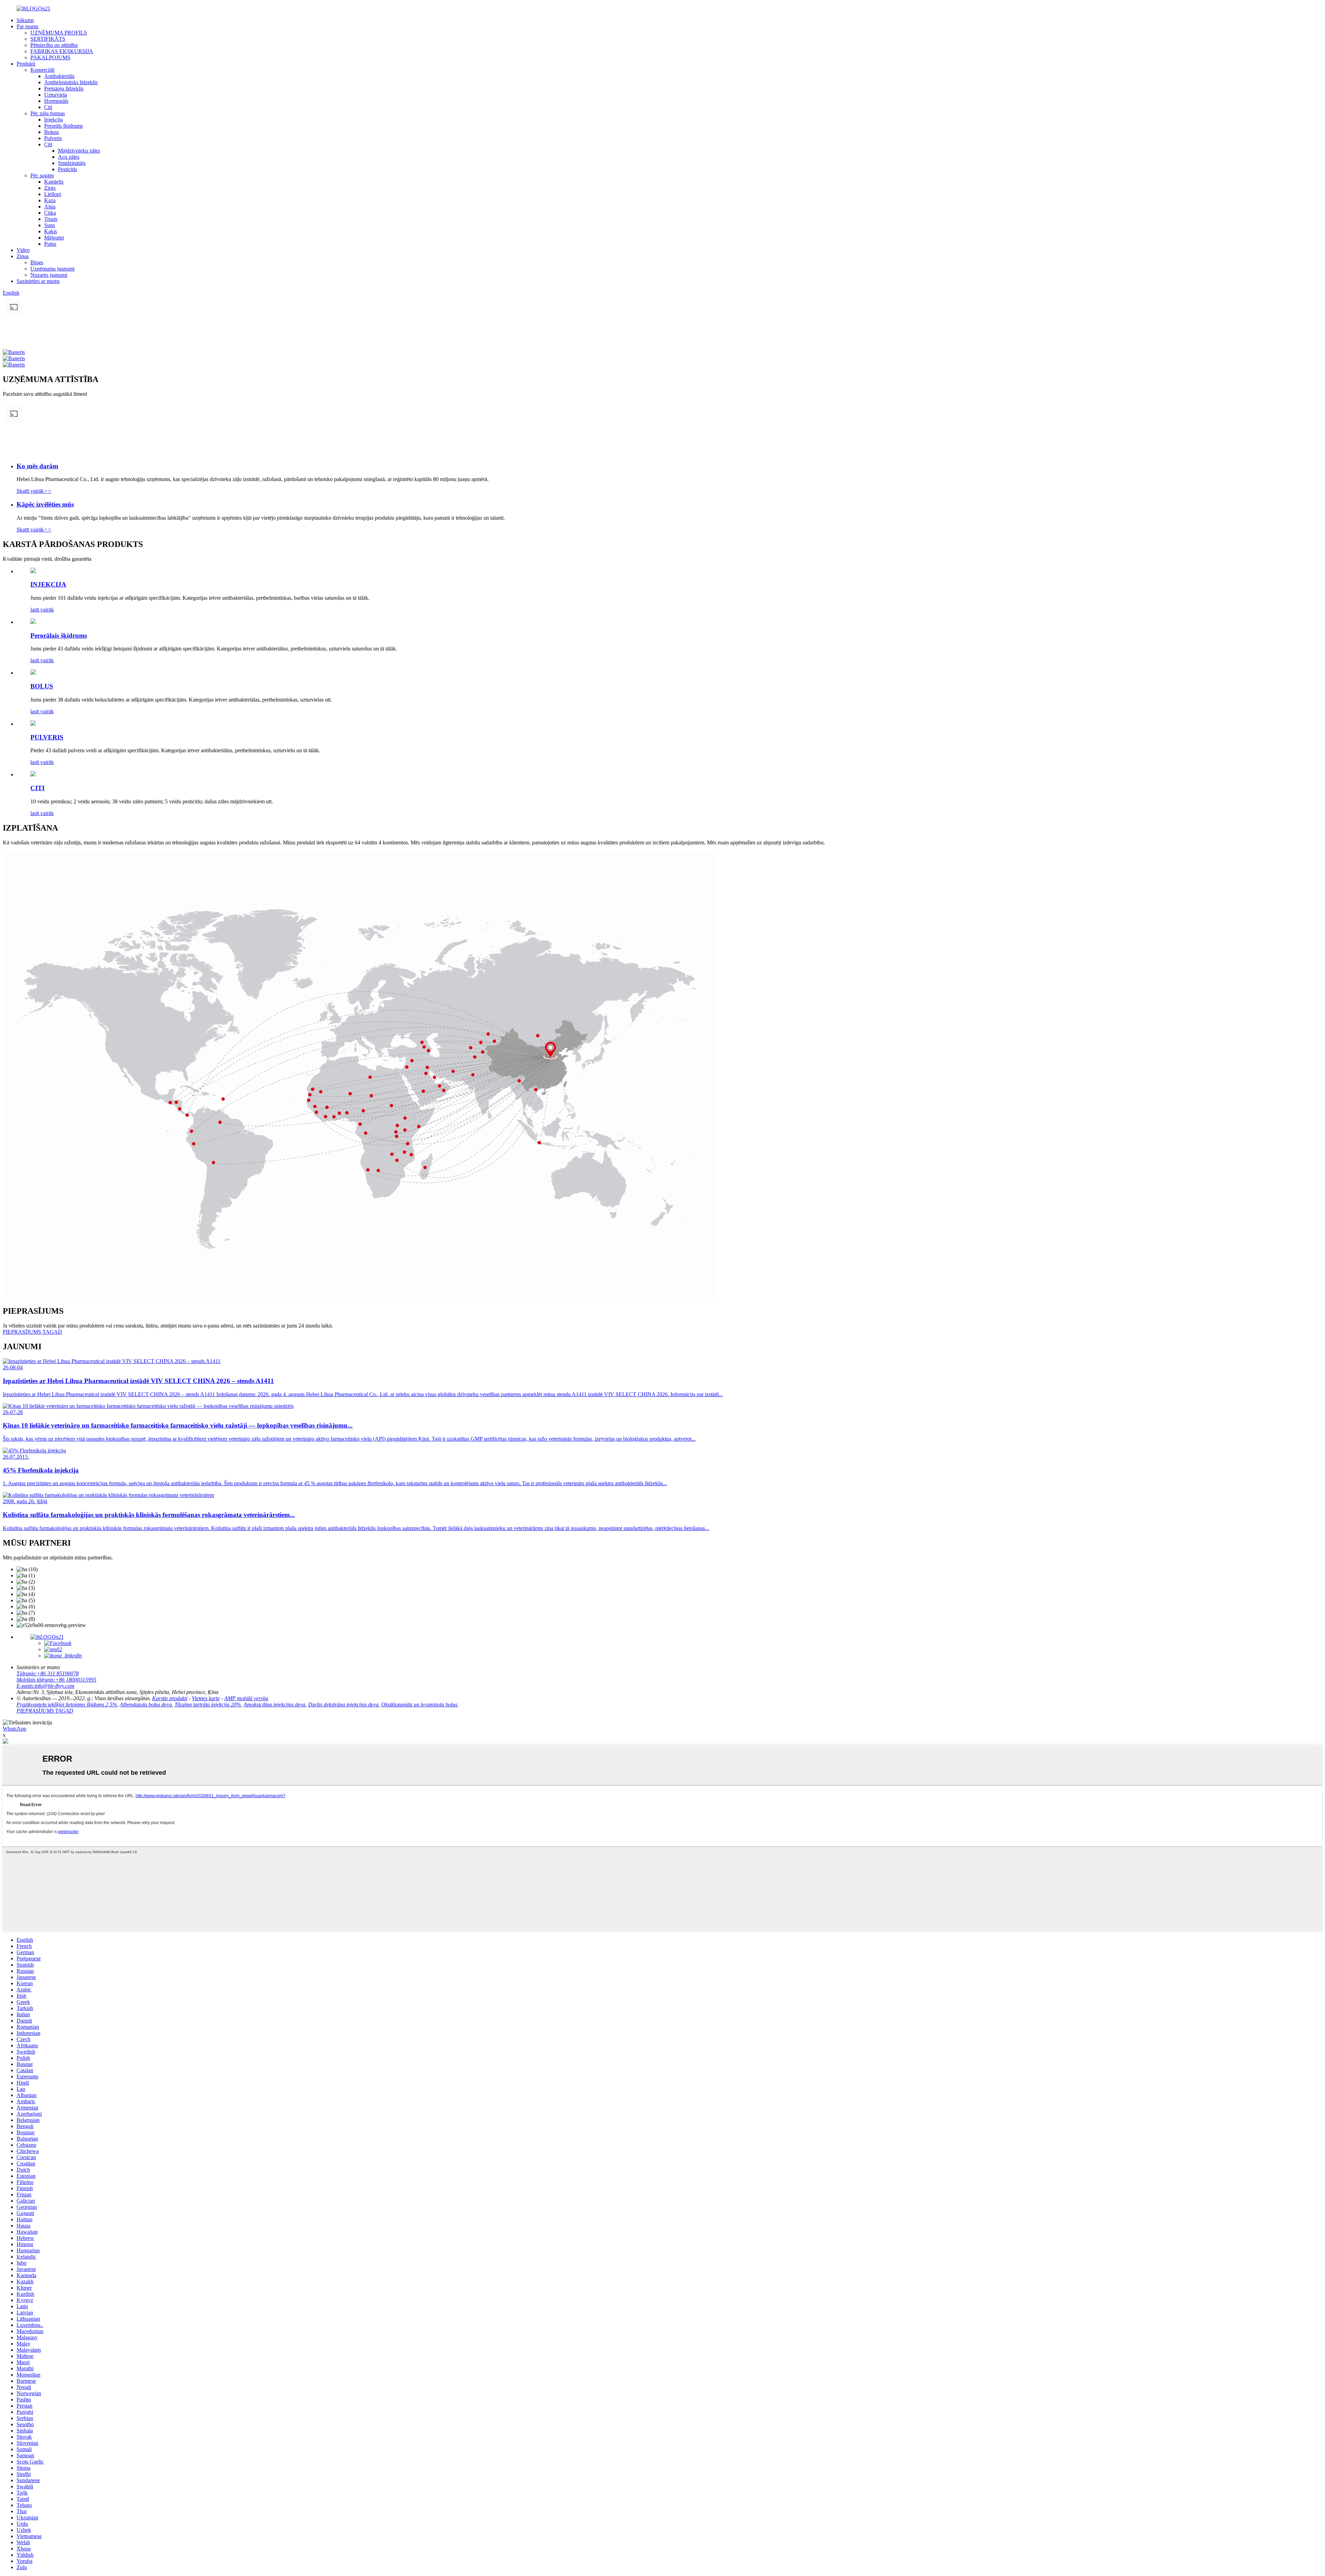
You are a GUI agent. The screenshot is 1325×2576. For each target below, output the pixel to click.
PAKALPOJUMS (50, 57)
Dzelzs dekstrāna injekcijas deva (343, 1705)
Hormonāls (56, 101)
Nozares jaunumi (49, 275)
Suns (50, 225)
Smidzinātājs (72, 163)
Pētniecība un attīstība (54, 45)
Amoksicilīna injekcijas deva (274, 1705)
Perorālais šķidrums (59, 635)
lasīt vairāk (42, 610)
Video (23, 250)
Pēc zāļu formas (48, 113)
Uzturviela (56, 95)
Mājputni (54, 238)
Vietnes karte (206, 1698)
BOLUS (42, 686)
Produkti (26, 64)
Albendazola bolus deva (146, 1705)
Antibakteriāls (59, 76)
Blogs (37, 262)
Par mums (27, 26)
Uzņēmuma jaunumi (52, 269)
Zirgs (50, 188)
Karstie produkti (170, 1698)
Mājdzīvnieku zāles (79, 151)
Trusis (51, 219)
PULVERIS (47, 737)
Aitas (50, 207)
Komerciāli (42, 70)
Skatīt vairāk (34, 491)
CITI (37, 788)
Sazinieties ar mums (38, 281)
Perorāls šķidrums (63, 126)
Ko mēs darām (37, 466)
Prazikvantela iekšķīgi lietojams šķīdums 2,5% (67, 1705)
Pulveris (53, 138)
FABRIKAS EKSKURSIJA (62, 51)
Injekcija (53, 120)
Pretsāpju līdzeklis (64, 89)
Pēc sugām (42, 175)
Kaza (50, 200)
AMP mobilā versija (246, 1698)
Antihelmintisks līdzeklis (71, 82)
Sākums (25, 20)
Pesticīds (67, 169)
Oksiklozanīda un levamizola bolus (419, 1705)
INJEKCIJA (48, 584)
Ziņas (23, 256)
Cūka (50, 213)
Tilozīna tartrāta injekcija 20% (208, 1705)
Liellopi (53, 194)
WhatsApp (14, 1729)
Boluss (52, 132)
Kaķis (51, 231)
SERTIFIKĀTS (48, 39)
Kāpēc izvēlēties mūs (45, 504)
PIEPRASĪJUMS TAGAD (45, 1711)
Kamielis (54, 182)
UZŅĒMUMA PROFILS (59, 33)
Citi (48, 107)
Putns (50, 244)
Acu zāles (69, 157)
